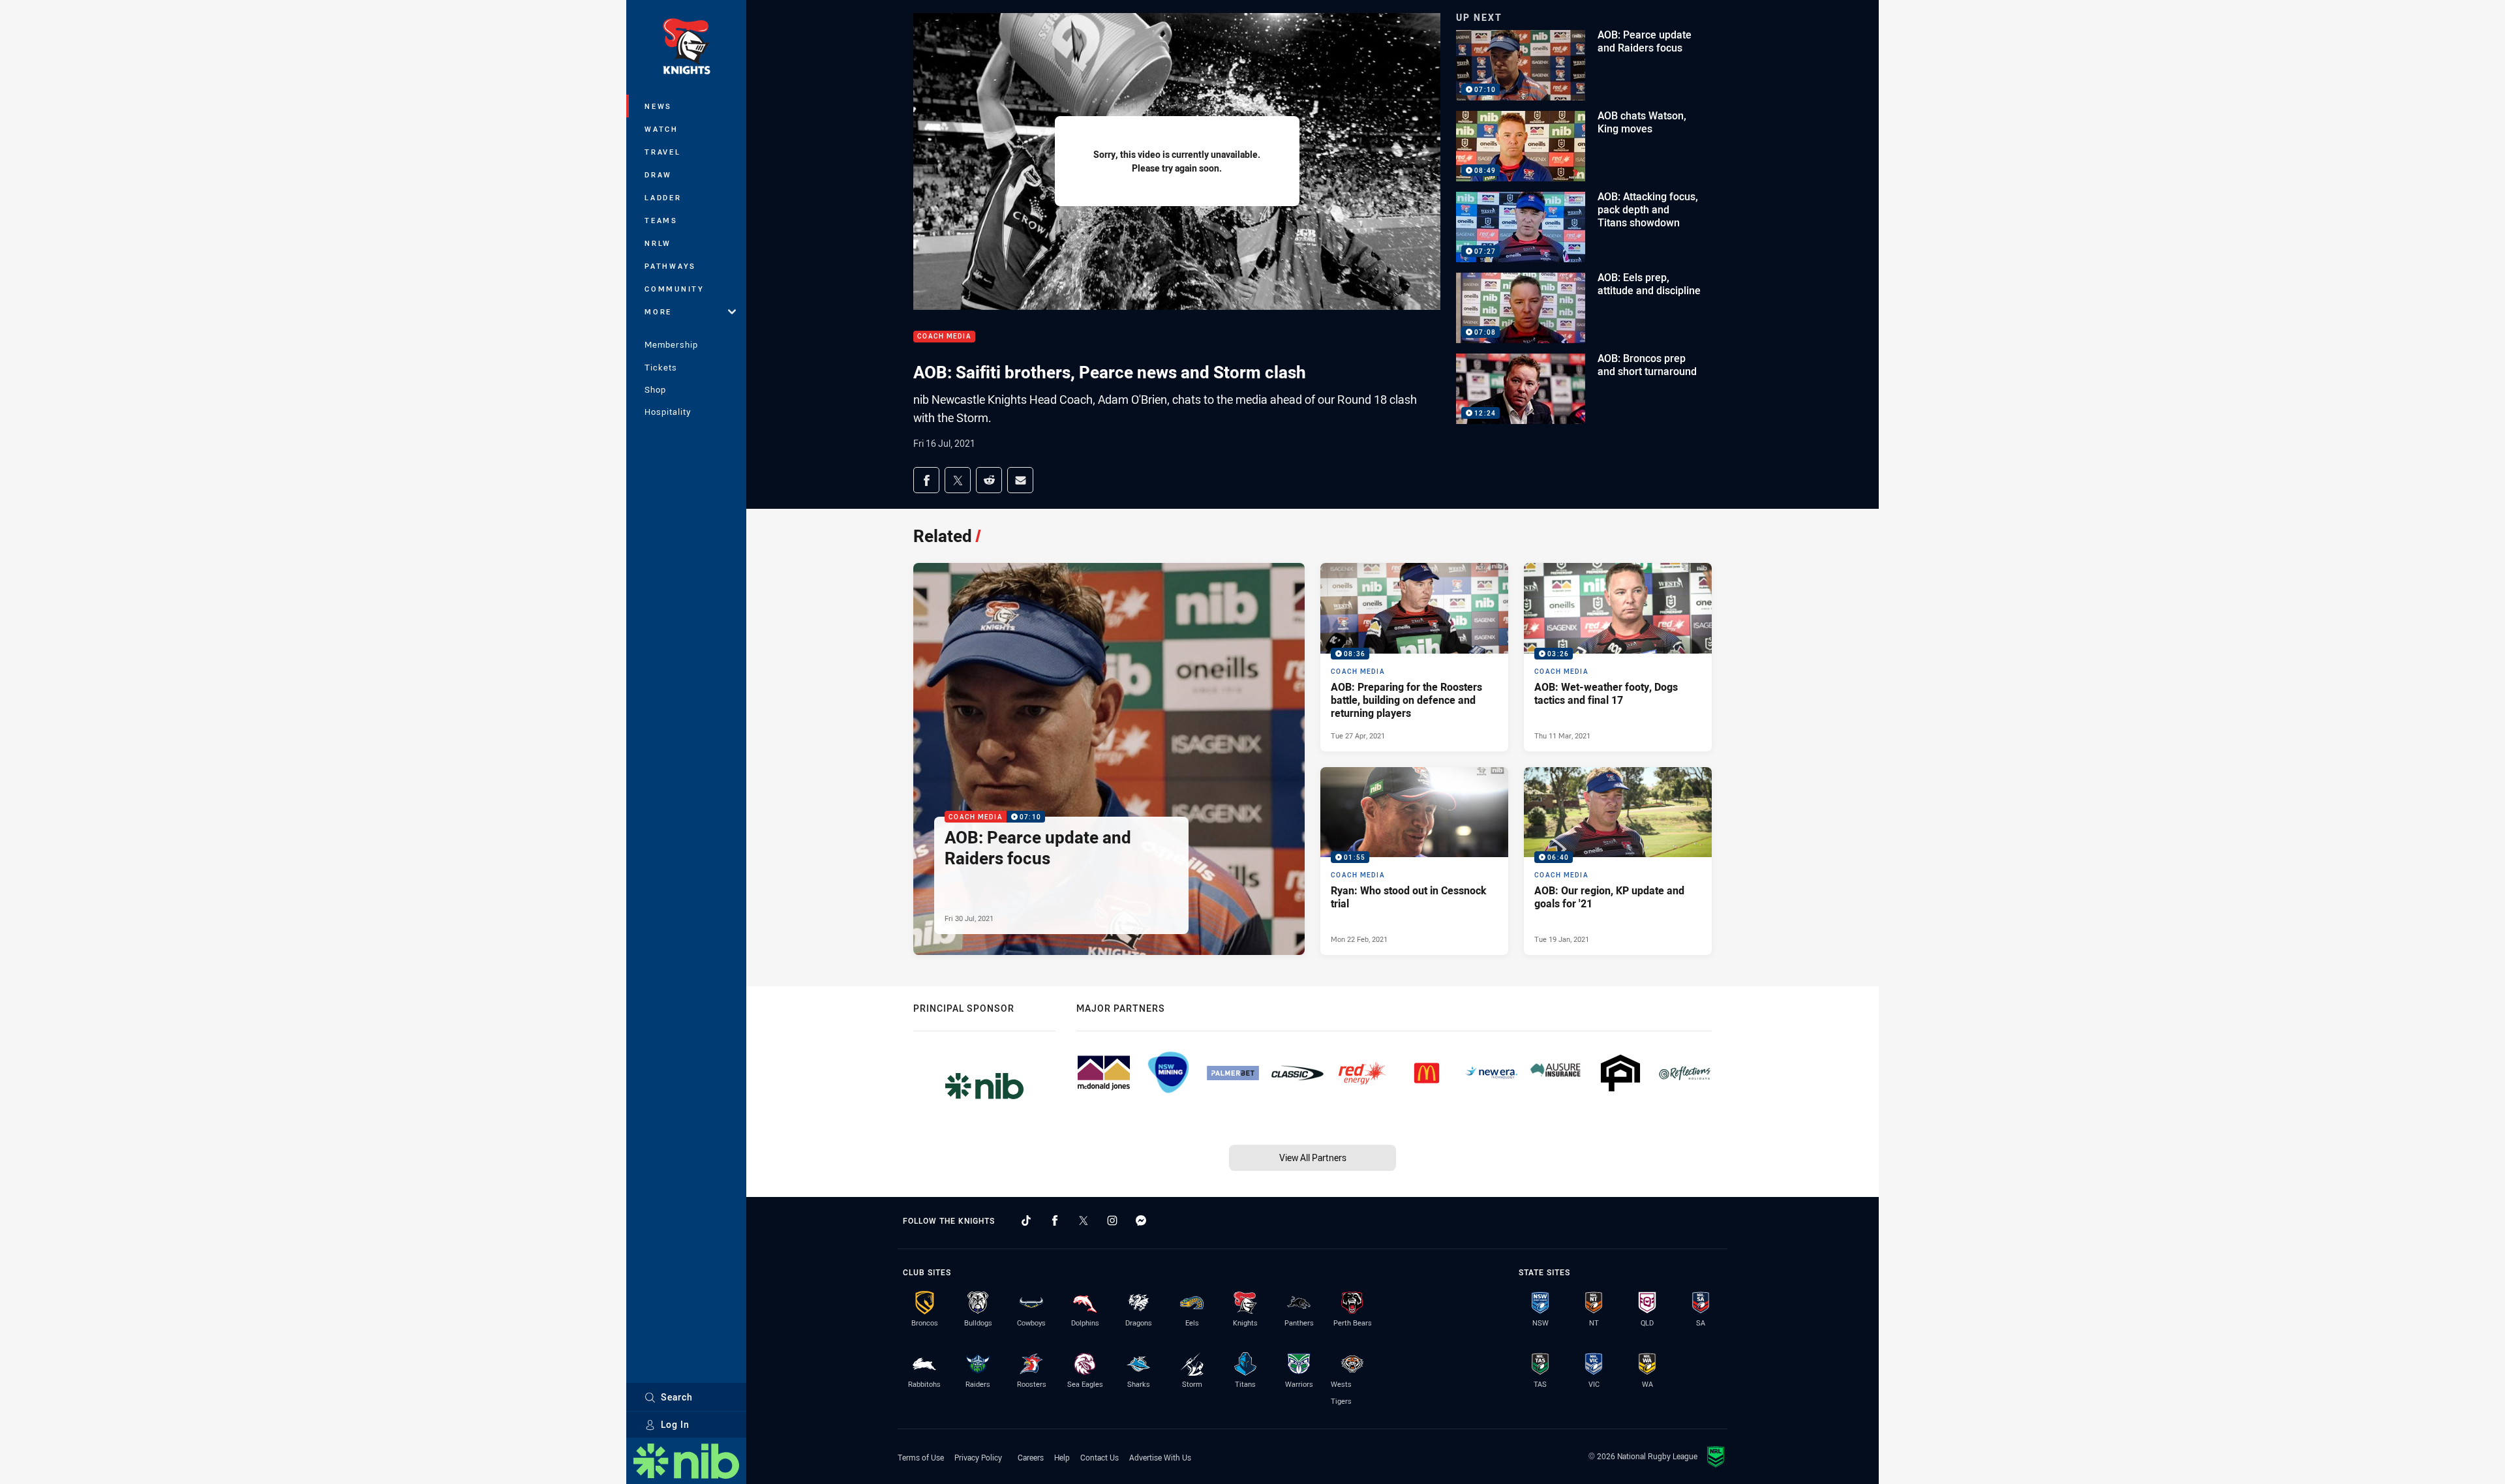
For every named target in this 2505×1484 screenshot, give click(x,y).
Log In (675, 1424)
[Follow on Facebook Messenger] (1141, 1220)
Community (675, 289)
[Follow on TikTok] (1026, 1220)
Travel (663, 152)
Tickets (661, 367)
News (658, 106)
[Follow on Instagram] (1112, 1220)
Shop (655, 389)
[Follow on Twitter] (1084, 1220)
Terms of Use (921, 1457)
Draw (658, 174)
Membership (671, 344)
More (658, 311)
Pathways (670, 266)
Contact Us (1100, 1457)
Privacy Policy (978, 1457)
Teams (661, 220)
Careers (1031, 1457)
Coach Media (944, 337)
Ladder (663, 197)
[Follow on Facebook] (1055, 1220)
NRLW (658, 243)
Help (1062, 1457)
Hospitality (668, 412)
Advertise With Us (1160, 1457)
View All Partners (1313, 1158)
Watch (661, 129)
